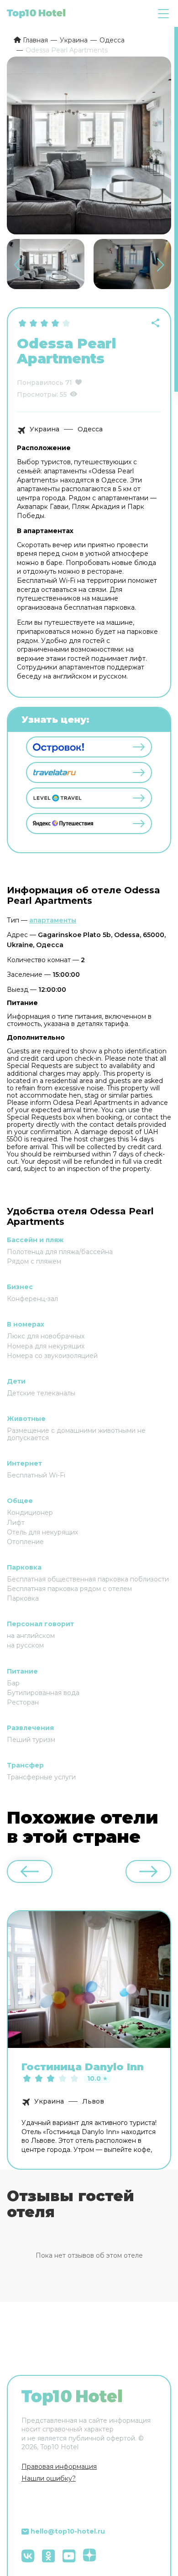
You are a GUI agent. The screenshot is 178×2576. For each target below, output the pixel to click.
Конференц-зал (32, 1299)
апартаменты (53, 920)
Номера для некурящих (46, 1346)
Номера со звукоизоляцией (52, 1356)
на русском (25, 1645)
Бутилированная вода (43, 1693)
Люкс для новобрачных (46, 1336)
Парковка (23, 1598)
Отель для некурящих (42, 1532)
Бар (13, 1683)
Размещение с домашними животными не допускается (76, 1434)
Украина (44, 429)
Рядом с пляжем (34, 1261)
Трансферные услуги (41, 1777)
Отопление (25, 1542)
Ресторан (23, 1702)
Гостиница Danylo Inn (83, 2067)
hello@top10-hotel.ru (68, 2531)
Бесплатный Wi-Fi (36, 1475)
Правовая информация (59, 2467)
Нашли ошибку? (49, 2478)
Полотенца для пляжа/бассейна (60, 1252)
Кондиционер (30, 1513)
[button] (160, 265)
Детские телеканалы (41, 1393)
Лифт (16, 1523)
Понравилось (40, 383)
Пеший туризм (31, 1740)
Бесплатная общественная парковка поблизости (88, 1579)
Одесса (90, 429)
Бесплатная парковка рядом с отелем (69, 1589)
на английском (31, 1636)
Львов (93, 2101)
